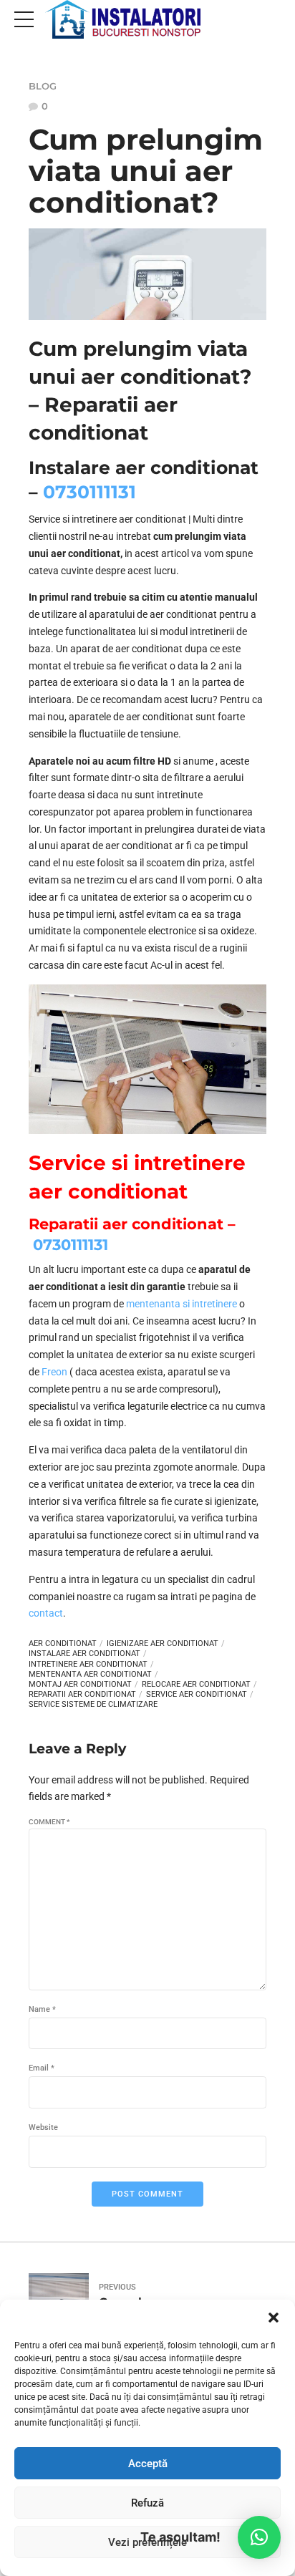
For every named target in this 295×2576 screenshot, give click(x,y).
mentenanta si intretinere (182, 1304)
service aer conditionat (197, 1694)
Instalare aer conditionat (84, 1653)
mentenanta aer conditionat (90, 1674)
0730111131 (90, 492)
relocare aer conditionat (196, 1684)
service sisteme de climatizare (93, 1704)
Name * (42, 2009)
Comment (49, 1822)
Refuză (147, 2503)
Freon (54, 1372)
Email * (42, 2068)
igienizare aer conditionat (163, 1643)
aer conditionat (63, 1643)
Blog (43, 86)
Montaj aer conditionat (80, 1684)
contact (46, 1613)
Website (43, 2127)
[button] (274, 2318)
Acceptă (148, 2464)
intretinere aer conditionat (88, 1664)
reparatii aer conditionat (82, 1694)
